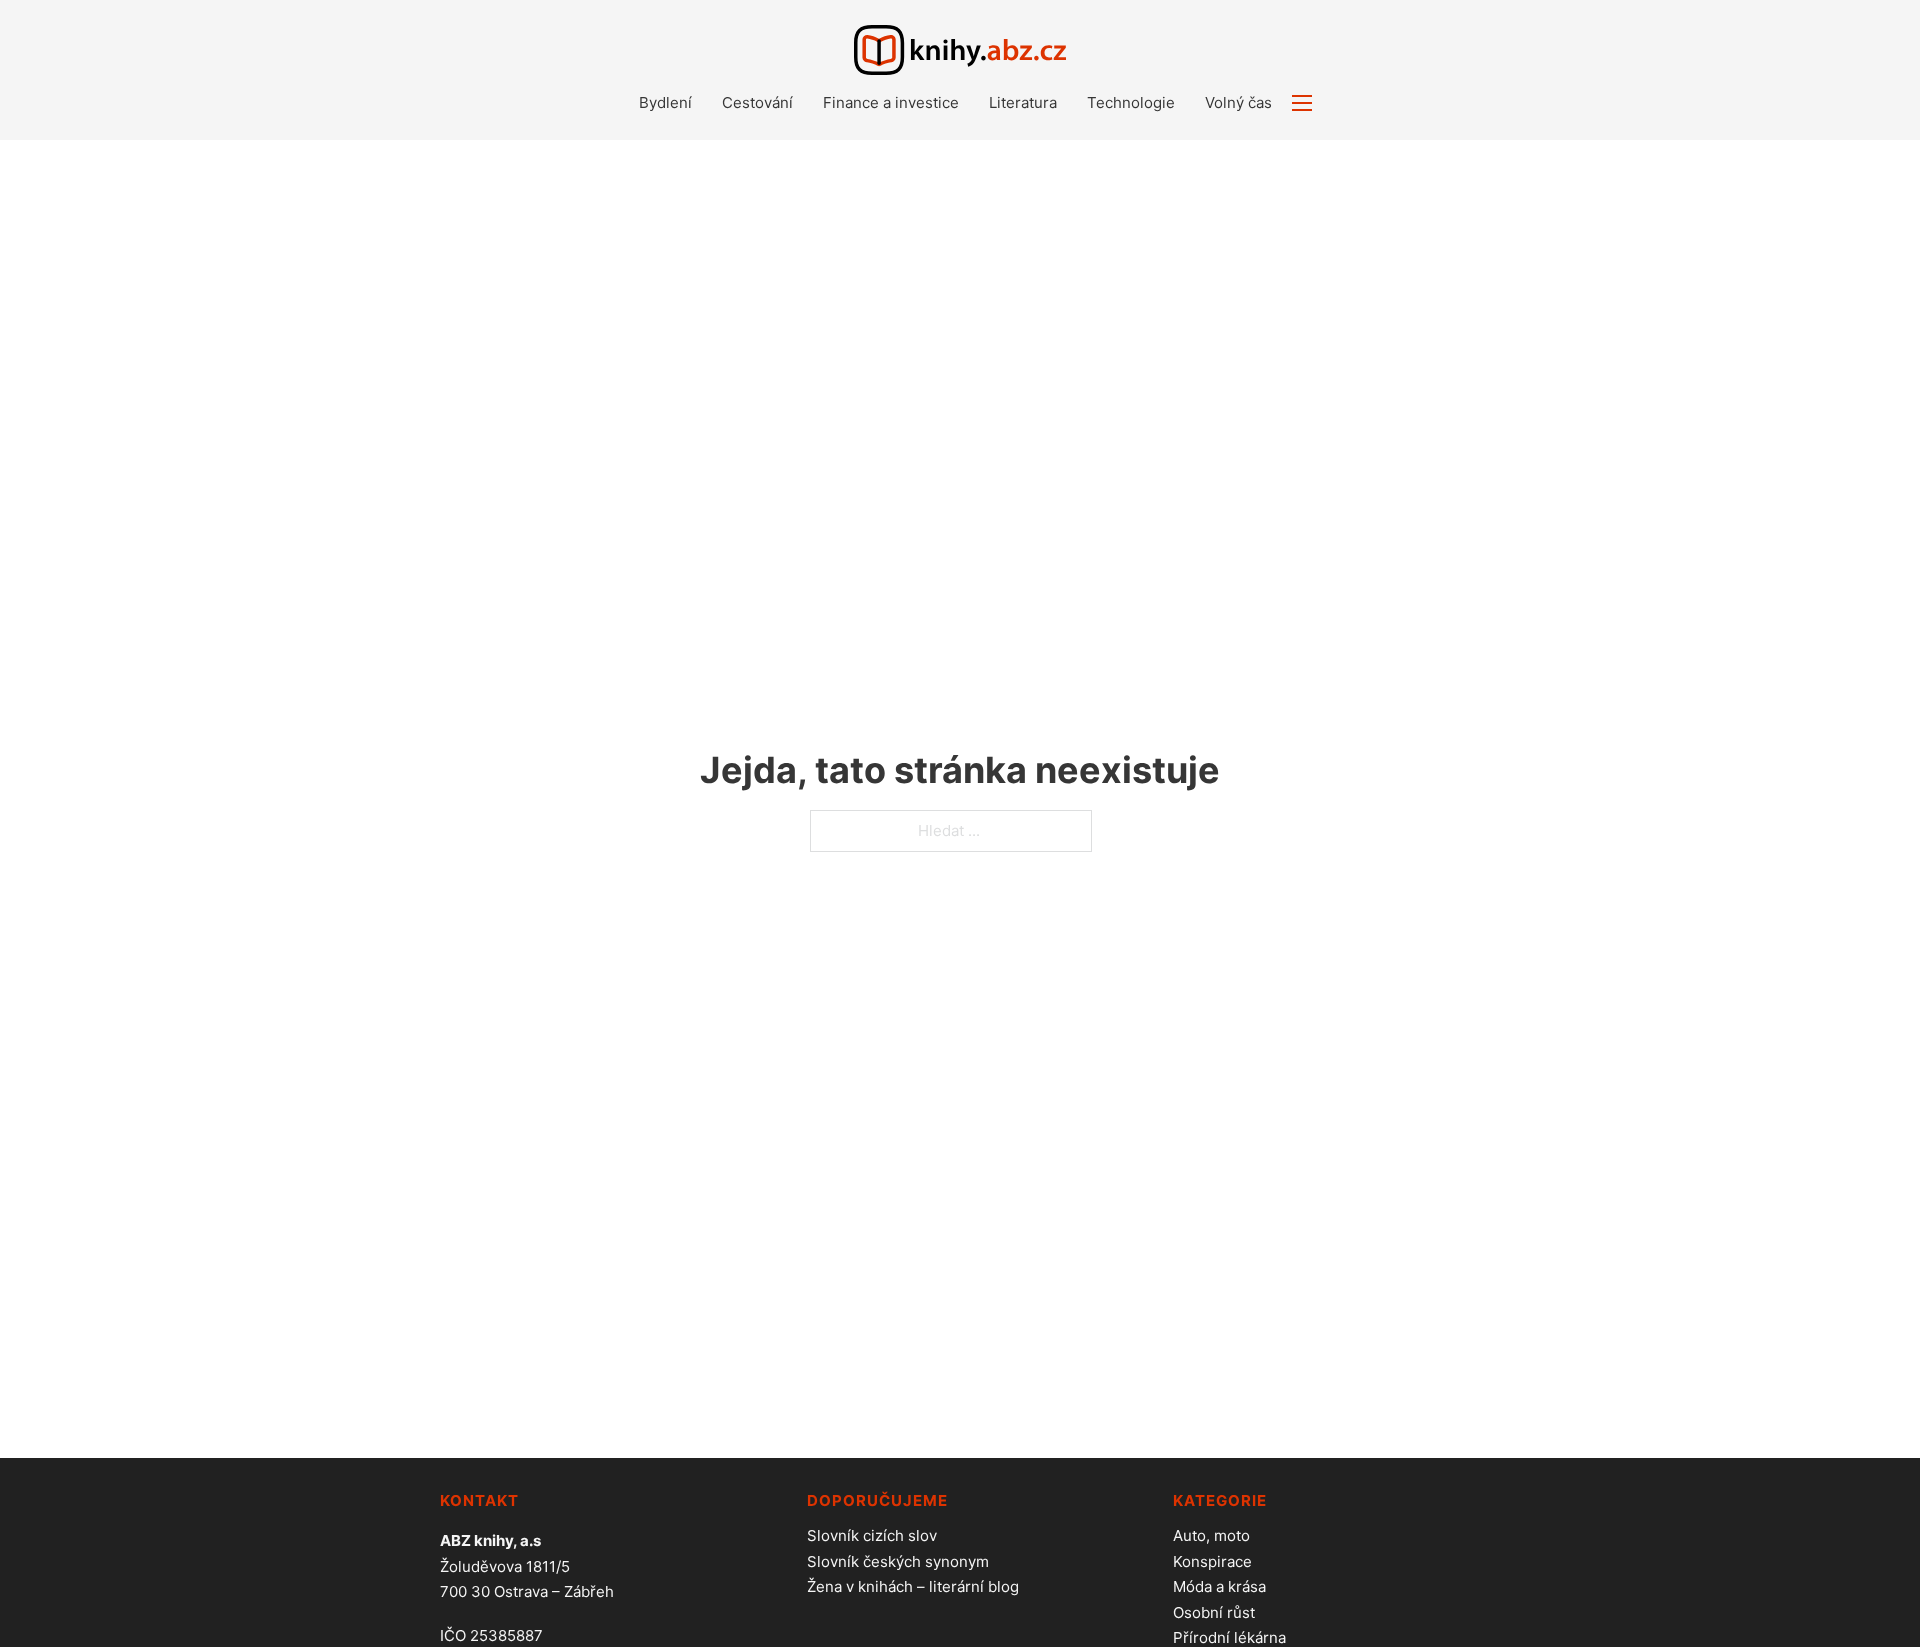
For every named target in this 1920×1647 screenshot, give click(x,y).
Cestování (757, 102)
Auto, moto (1211, 1535)
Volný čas (1238, 102)
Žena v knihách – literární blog (913, 1586)
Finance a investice (891, 102)
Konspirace (1212, 1561)
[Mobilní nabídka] (1302, 103)
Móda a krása (1219, 1586)
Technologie (1131, 102)
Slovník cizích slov (872, 1535)
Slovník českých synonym (898, 1561)
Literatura (1023, 102)
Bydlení (665, 102)
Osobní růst (1214, 1612)
